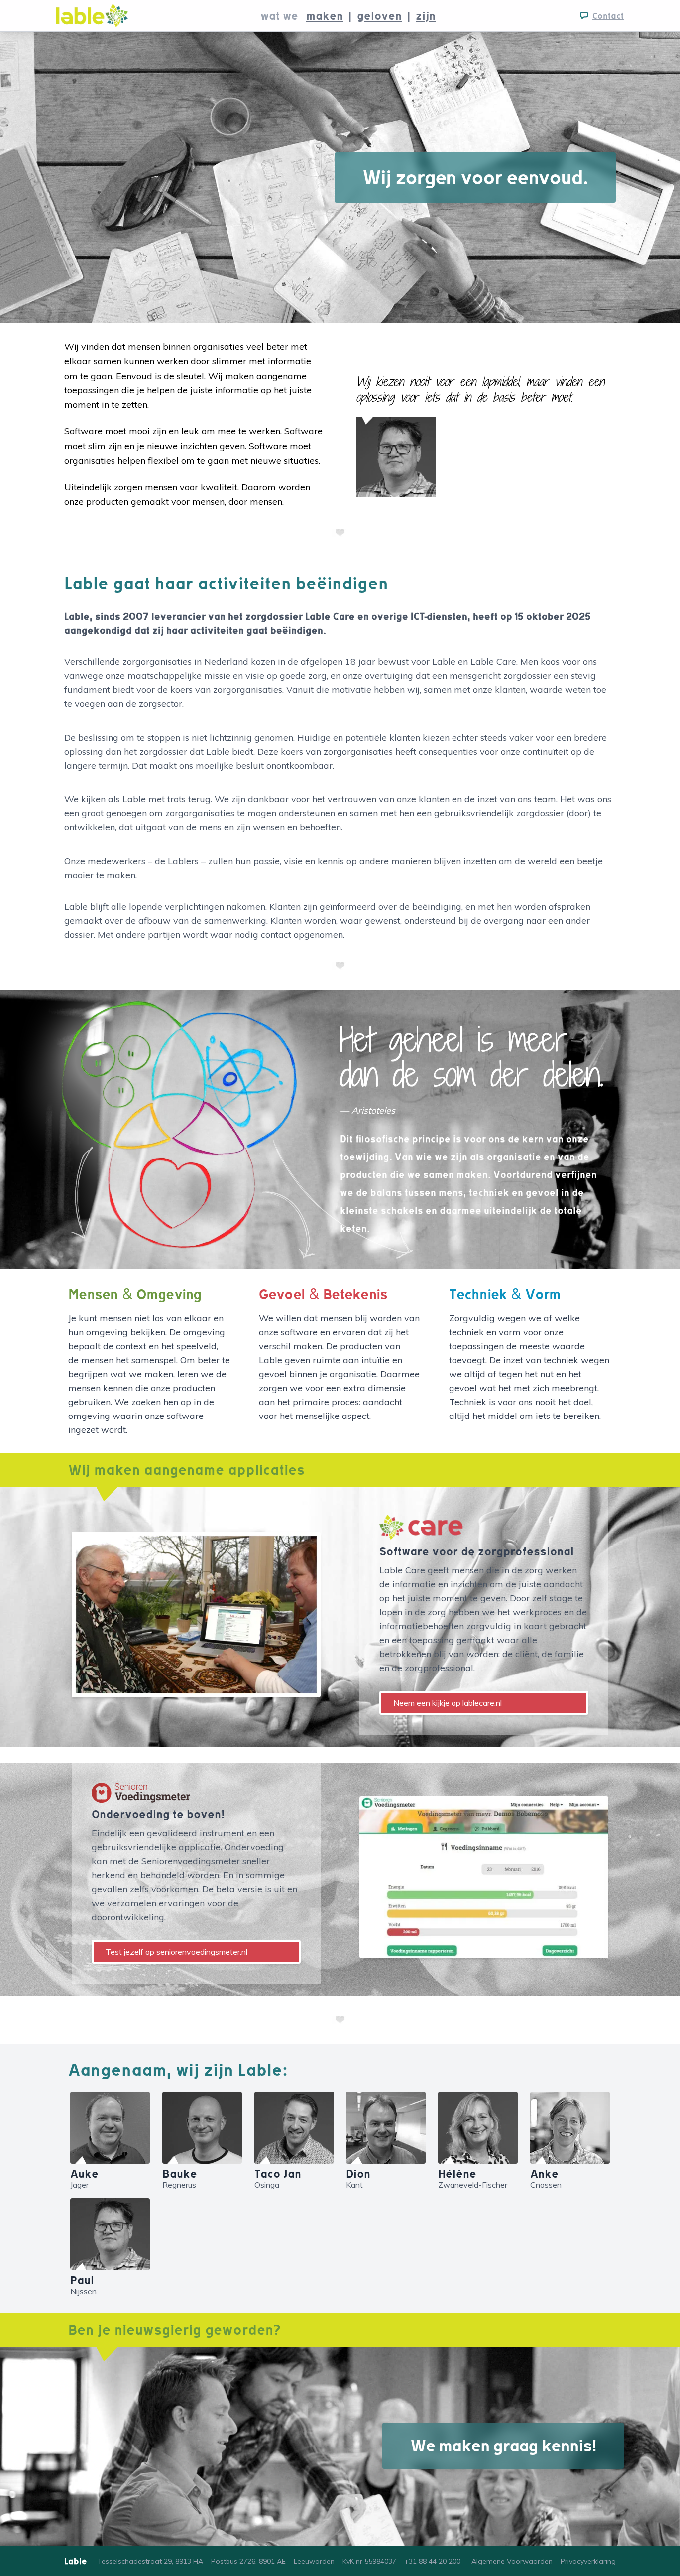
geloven (379, 16)
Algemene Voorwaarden (512, 2561)
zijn (426, 16)
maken (325, 16)
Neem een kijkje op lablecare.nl (448, 1703)
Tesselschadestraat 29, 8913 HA (150, 2561)
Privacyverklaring (588, 2561)
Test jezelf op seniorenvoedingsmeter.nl (176, 1952)
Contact (608, 16)
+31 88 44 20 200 (432, 2561)
